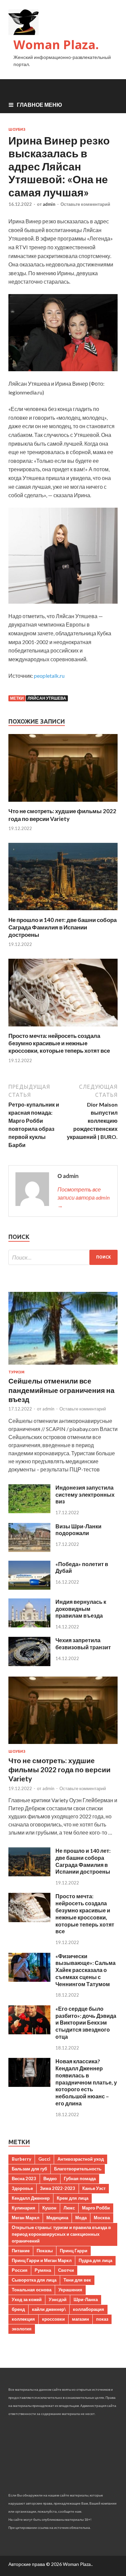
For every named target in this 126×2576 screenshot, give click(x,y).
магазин (80, 2319)
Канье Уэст (94, 2188)
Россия (20, 2270)
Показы (45, 2251)
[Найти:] (63, 1257)
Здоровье (22, 2188)
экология (22, 2329)
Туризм (16, 1372)
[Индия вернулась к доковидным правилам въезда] (29, 1625)
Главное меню (39, 105)
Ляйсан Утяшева (47, 698)
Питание (21, 2251)
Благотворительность (78, 2169)
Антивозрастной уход (81, 2159)
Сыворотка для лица (34, 2280)
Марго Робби (96, 2208)
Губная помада (80, 2179)
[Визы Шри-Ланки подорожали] (29, 1550)
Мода (81, 2218)
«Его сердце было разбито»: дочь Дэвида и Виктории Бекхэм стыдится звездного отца (86, 2023)
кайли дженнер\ (49, 2309)
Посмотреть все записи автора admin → (83, 1197)
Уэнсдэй (58, 2299)
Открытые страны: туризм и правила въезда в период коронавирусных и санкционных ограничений (61, 2234)
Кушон (49, 2208)
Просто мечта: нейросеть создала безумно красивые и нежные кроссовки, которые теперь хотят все (59, 1043)
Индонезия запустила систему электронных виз (85, 1494)
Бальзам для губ (29, 2169)
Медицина (57, 2218)
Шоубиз (17, 129)
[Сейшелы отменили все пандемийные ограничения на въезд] (63, 1366)
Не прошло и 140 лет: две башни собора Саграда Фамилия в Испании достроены (62, 927)
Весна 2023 (24, 2179)
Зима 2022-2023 (58, 2188)
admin (49, 204)
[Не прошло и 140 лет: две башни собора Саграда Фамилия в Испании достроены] (63, 912)
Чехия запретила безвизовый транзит (83, 1644)
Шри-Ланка (86, 2299)
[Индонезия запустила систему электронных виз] (29, 1511)
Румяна (43, 2270)
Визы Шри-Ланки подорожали (78, 1530)
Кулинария (24, 2208)
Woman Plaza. (56, 45)
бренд (18, 2309)
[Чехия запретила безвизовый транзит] (29, 1664)
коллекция (23, 2319)
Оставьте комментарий (85, 204)
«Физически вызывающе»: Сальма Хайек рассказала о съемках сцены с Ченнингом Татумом (86, 1970)
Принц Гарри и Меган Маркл (42, 2260)
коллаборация (89, 2309)
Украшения (70, 2290)
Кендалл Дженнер (31, 2198)
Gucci (44, 2159)
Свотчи (66, 2270)
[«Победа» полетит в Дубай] (29, 1587)
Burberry (22, 2159)
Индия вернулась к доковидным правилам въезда (81, 1609)
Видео (50, 2179)
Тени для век (77, 2280)
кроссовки (53, 2319)
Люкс (69, 2208)
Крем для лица (73, 2198)
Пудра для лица (95, 2260)
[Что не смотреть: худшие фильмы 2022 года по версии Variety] (63, 803)
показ (102, 2319)
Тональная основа (32, 2290)
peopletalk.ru (49, 676)
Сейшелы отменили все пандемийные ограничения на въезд (61, 1390)
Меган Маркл (26, 2218)
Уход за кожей (27, 2299)
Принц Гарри (74, 2251)
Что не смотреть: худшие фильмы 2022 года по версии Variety (62, 815)
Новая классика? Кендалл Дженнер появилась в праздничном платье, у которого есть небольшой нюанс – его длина (86, 2082)
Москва (102, 2218)
